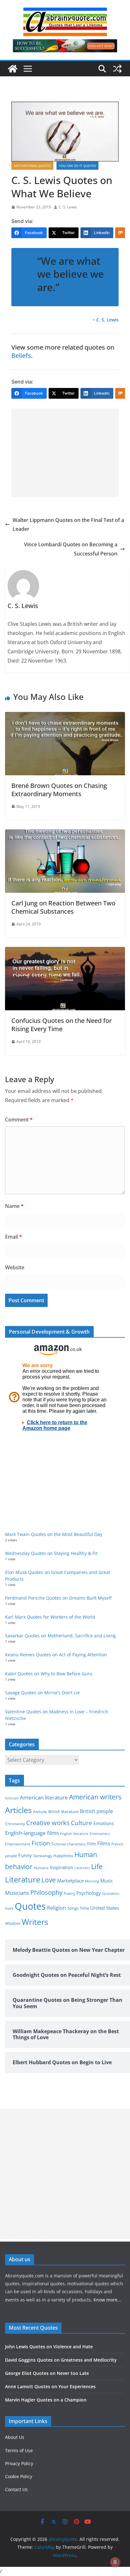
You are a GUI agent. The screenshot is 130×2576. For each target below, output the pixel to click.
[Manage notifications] (115, 2562)
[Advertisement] (65, 453)
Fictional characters (69, 1844)
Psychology (89, 1893)
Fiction (41, 1843)
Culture (82, 1823)
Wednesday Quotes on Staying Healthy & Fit (51, 1553)
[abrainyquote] (13, 69)
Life (97, 1866)
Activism (12, 1798)
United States (105, 1908)
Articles (18, 1810)
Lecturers (82, 1868)
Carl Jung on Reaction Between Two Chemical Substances (63, 907)
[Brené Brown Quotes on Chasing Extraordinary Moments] (65, 716)
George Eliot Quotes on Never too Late (47, 2373)
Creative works (48, 1823)
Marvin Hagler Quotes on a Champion (46, 2400)
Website (15, 1267)
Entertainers (100, 1834)
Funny (25, 1855)
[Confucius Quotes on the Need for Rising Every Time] (65, 951)
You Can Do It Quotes (77, 166)
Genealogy (43, 1856)
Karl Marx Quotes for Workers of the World (50, 1617)
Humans (41, 1868)
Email (14, 1237)
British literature (63, 1811)
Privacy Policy (19, 2463)
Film (92, 1844)
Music (107, 1881)
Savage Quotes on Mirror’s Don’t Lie (42, 1693)
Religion (56, 1908)
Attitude (40, 1812)
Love (49, 1880)
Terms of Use (19, 2450)
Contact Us (16, 2489)
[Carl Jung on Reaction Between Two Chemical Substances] (65, 834)
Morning (92, 1881)
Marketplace (70, 1881)
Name (14, 1206)
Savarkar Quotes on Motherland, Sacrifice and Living (60, 1636)
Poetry (69, 1893)
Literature (23, 1880)
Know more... (107, 2300)
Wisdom (13, 1923)
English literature (74, 1834)
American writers (95, 1797)
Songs (73, 1908)
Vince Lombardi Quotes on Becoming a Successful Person (71, 549)
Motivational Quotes (32, 166)
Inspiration (62, 1867)
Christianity (15, 1824)
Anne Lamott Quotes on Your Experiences (50, 2386)
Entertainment (18, 1844)
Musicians (17, 1893)
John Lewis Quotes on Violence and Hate (49, 2347)
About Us (15, 2437)
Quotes (30, 1906)
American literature (44, 1797)
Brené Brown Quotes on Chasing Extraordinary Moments (59, 790)
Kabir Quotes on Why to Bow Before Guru (49, 1674)
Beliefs (21, 355)
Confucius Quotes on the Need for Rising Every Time (62, 1025)
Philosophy (46, 1892)
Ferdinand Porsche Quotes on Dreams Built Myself (58, 1598)
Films (104, 1843)
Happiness (63, 1856)
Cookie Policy (19, 2476)
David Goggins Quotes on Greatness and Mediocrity (61, 2360)
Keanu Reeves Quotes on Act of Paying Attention (56, 1655)
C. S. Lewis (68, 207)
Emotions (104, 1823)
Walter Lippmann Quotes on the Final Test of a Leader (68, 525)
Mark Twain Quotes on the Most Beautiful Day (54, 1534)
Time (84, 1908)
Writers (35, 1922)
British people (96, 1811)
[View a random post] (117, 69)
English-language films (32, 1833)
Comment (19, 1120)
